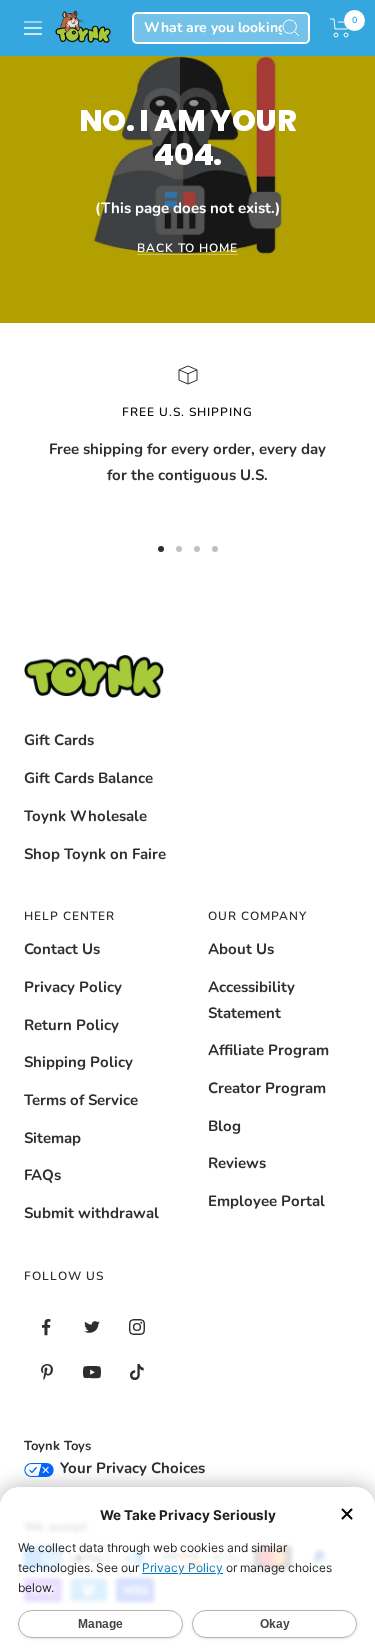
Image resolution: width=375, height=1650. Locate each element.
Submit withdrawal (91, 1213)
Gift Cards (59, 740)
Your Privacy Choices (130, 1468)
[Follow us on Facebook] (46, 1327)
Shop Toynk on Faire (95, 854)
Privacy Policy (73, 987)
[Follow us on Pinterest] (46, 1372)
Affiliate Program (268, 1050)
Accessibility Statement (251, 1000)
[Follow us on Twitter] (91, 1327)
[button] (340, 28)
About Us (241, 949)
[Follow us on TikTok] (136, 1372)
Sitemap (52, 1138)
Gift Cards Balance (88, 778)
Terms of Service (81, 1100)
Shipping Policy (78, 1062)
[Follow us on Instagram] (136, 1327)
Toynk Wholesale (85, 816)
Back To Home (187, 248)
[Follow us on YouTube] (91, 1372)
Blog (224, 1126)
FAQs (42, 1175)
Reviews (237, 1163)
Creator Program (267, 1088)
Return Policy (71, 1025)
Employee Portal (266, 1201)
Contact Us (62, 949)
